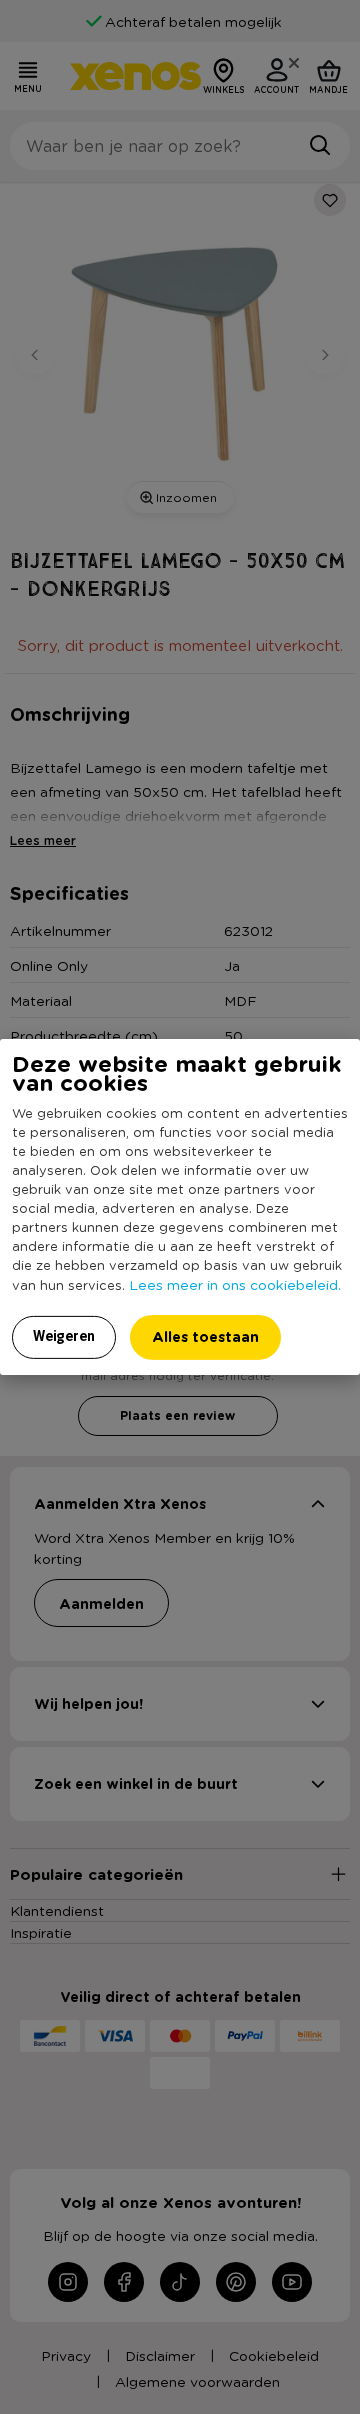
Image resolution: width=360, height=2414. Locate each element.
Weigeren (64, 1336)
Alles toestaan (205, 1336)
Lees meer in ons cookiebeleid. (235, 1284)
